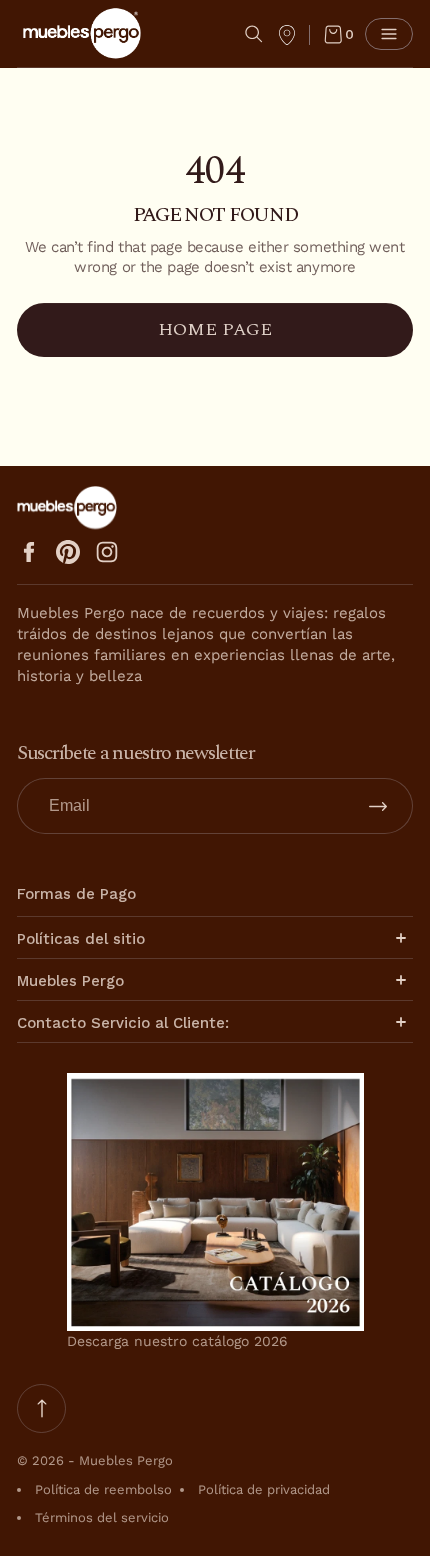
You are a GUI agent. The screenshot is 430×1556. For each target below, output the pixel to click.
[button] (254, 34)
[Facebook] (29, 552)
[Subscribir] (378, 806)
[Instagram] (107, 552)
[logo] (82, 33)
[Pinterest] (68, 552)
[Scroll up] (41, 1408)
